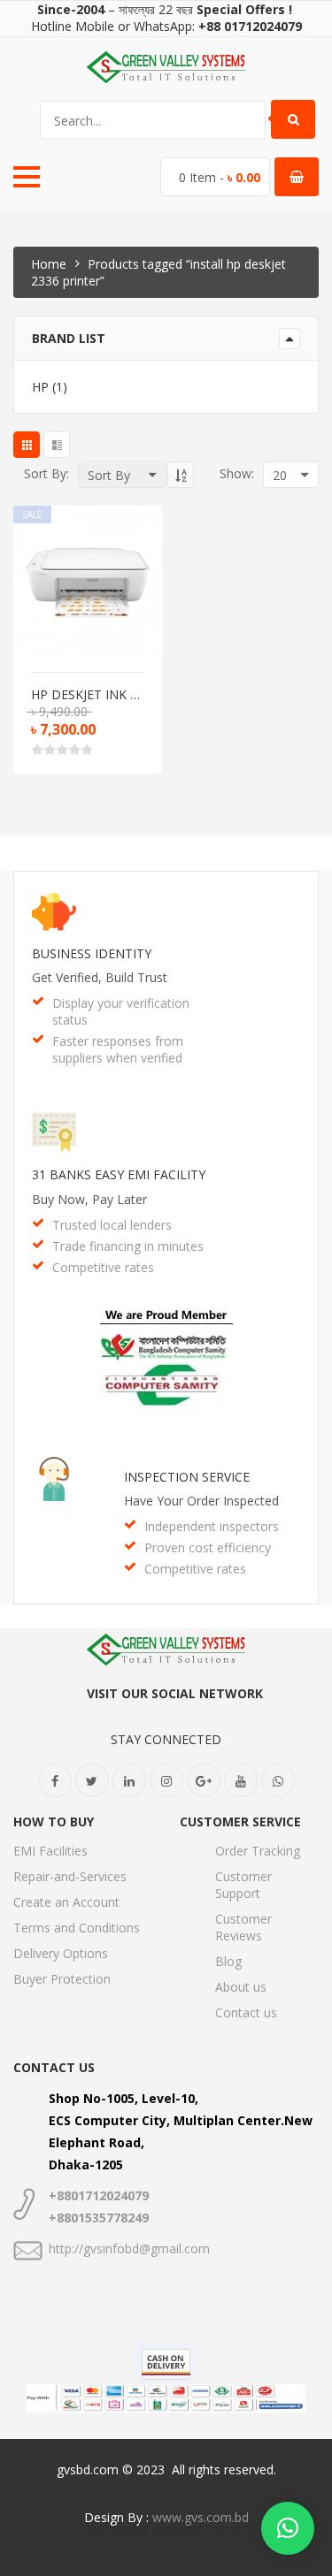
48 (235, 632)
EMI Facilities (50, 1851)
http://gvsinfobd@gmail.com (129, 2248)
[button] (288, 2528)
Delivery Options (61, 1953)
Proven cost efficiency (208, 1547)
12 (235, 571)
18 (235, 591)
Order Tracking (258, 1851)
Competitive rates (103, 1267)
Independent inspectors (212, 1526)
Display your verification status (121, 1011)
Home (49, 264)
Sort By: (46, 473)
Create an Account (66, 1902)
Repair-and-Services (70, 1876)
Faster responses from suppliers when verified (118, 1049)
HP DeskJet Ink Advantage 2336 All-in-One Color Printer (88, 695)
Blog (228, 1961)
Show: (237, 473)
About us (241, 1987)
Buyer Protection (62, 1979)
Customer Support (243, 1885)
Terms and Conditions (77, 1928)
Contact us (246, 2012)
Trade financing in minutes (128, 1246)
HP (40, 387)
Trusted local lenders (112, 1225)
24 (235, 611)
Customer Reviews (243, 1927)
